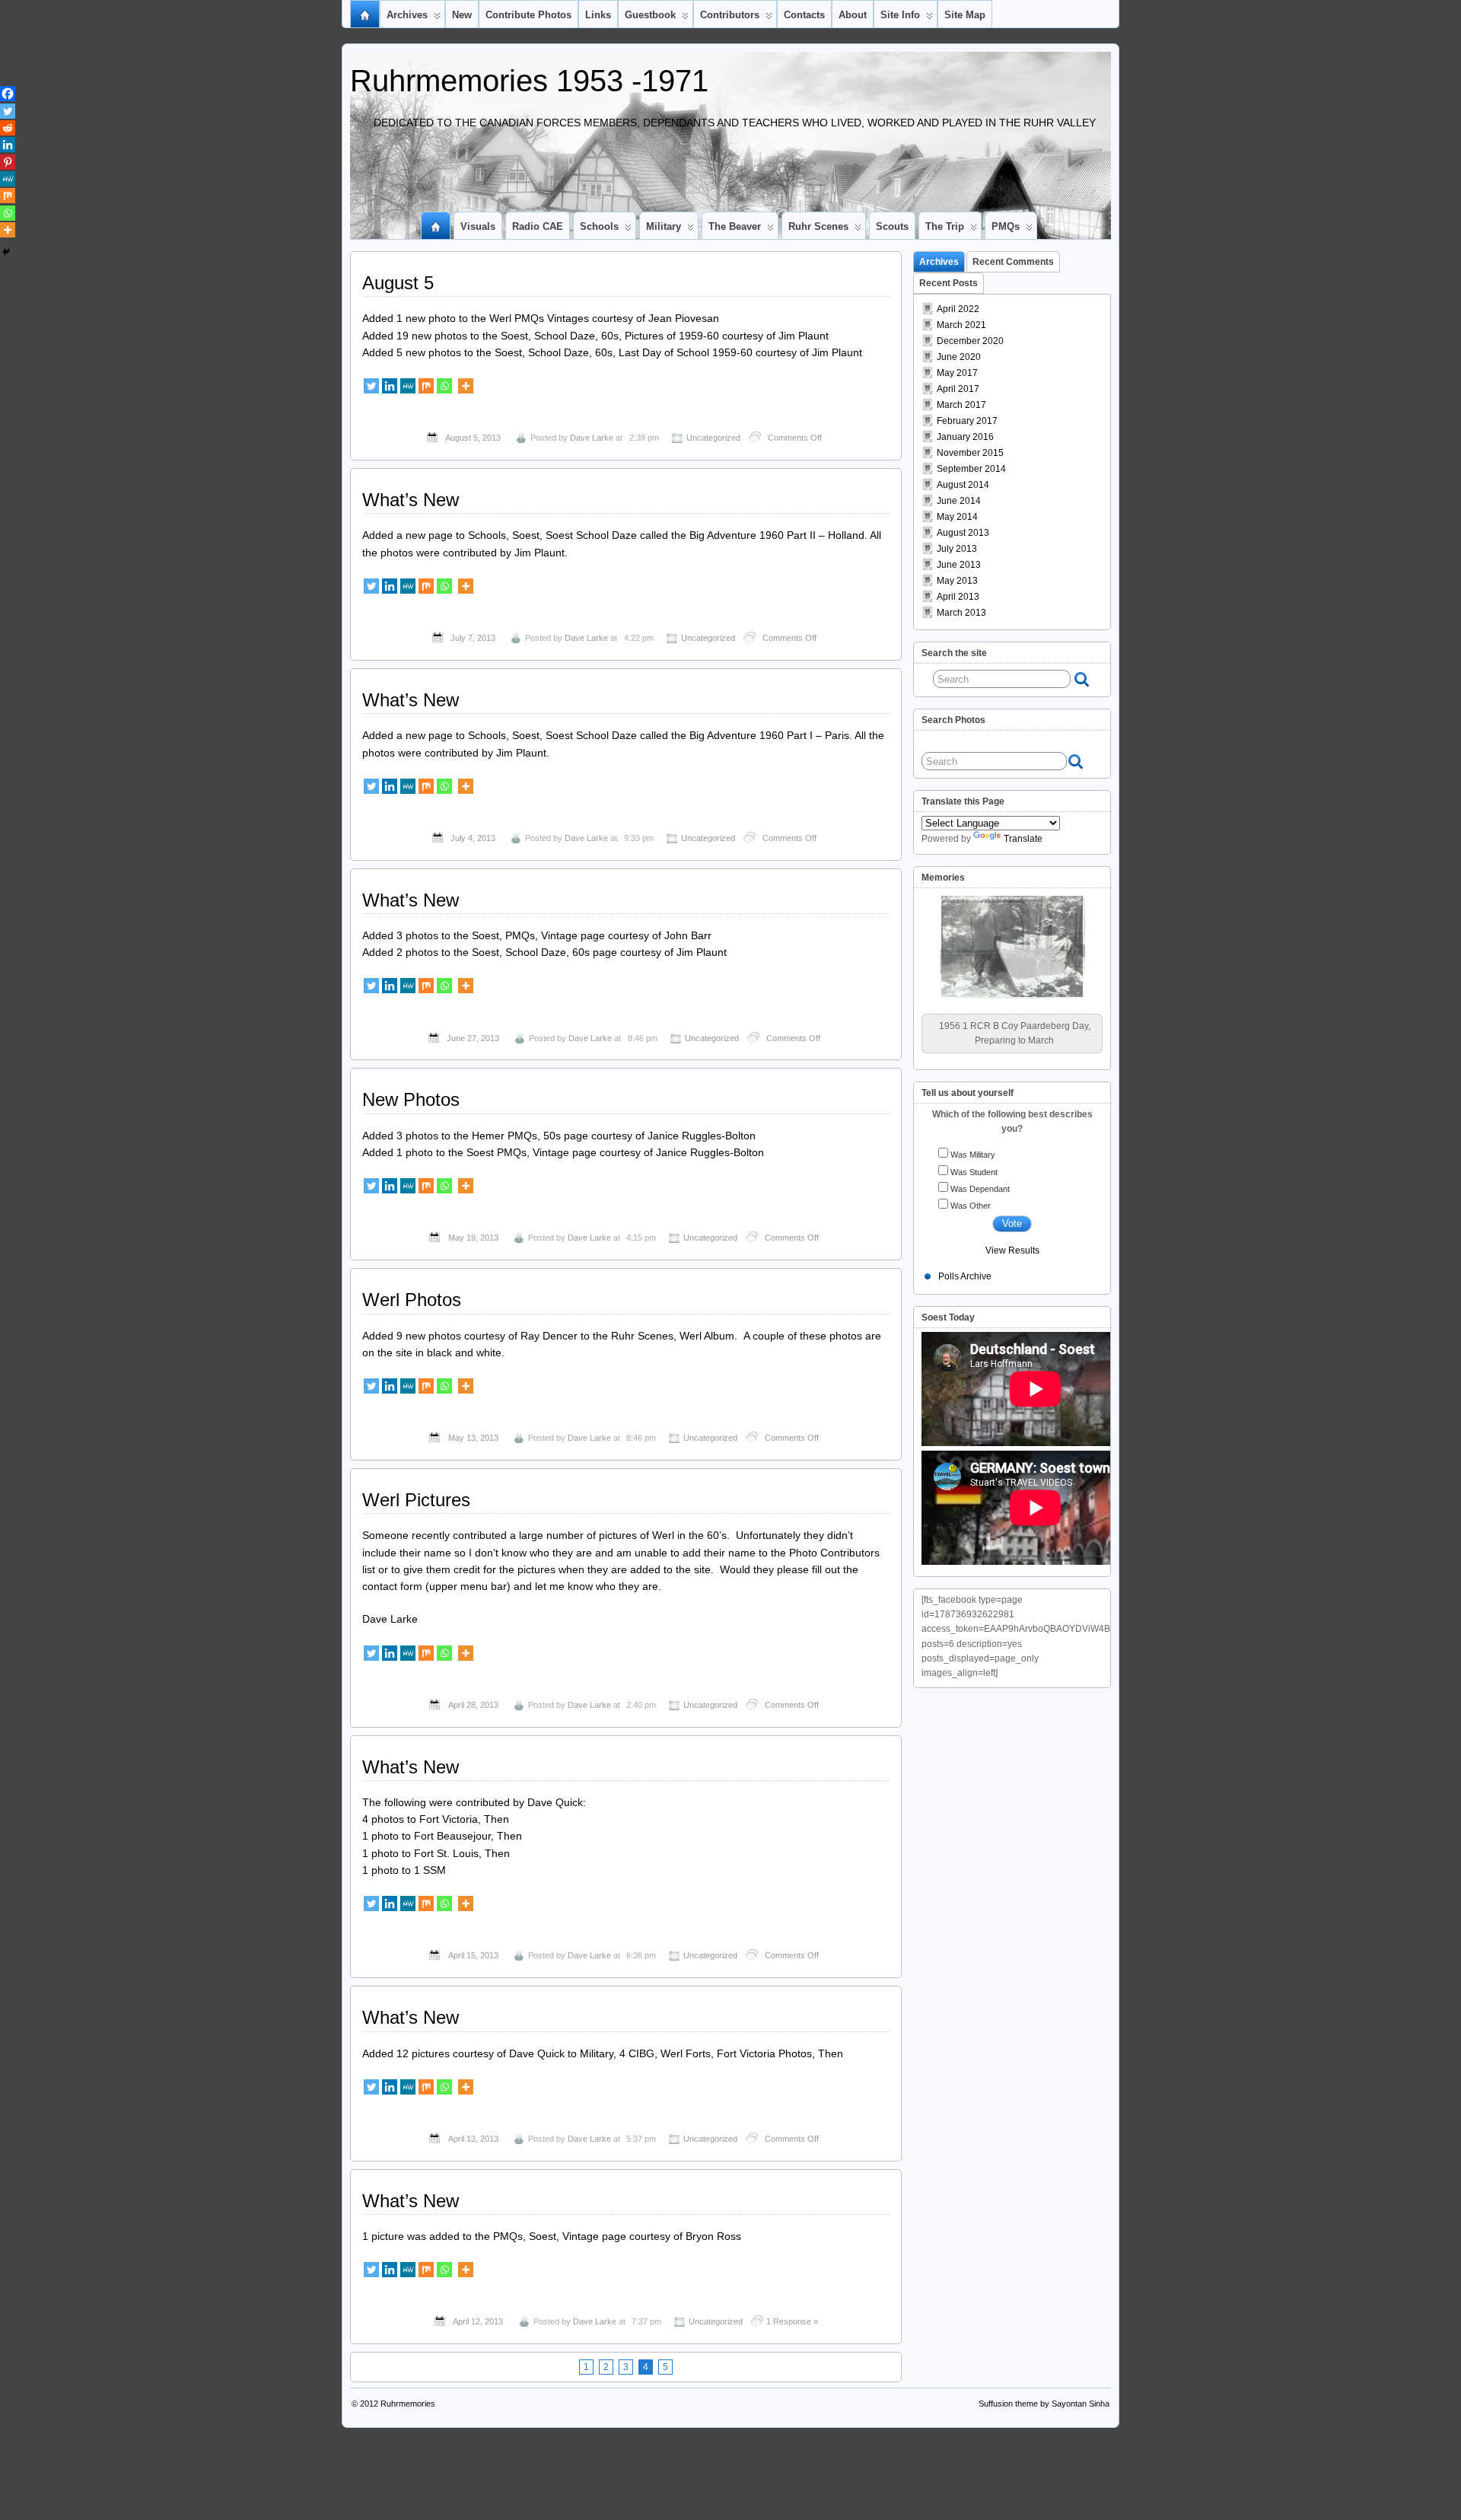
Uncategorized (713, 438)
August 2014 (963, 485)
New (462, 15)
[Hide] (6, 252)
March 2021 (961, 325)
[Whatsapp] (444, 386)
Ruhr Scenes (818, 226)
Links (598, 15)
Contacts (804, 15)
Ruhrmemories (408, 2404)
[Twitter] (371, 386)
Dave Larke (592, 438)
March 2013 (961, 613)
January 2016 (965, 437)
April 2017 (958, 389)
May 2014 (957, 517)
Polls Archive (965, 1262)
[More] (466, 386)
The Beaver (735, 226)
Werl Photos (412, 1300)
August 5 (398, 283)
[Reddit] (8, 128)
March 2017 (961, 405)
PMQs (1006, 226)
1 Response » (792, 2321)
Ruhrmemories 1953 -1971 (529, 81)
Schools (599, 226)
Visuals (478, 226)
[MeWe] (408, 386)
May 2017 (957, 373)
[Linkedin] (390, 386)
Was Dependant (980, 1174)
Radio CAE (538, 226)
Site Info (900, 15)
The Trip (945, 226)
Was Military (973, 1140)
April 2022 (958, 309)
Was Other (971, 1191)
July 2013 (957, 549)
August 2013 (963, 533)
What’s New (411, 500)
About (853, 15)
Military (664, 226)
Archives (407, 15)
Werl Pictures (416, 1500)
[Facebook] (8, 94)
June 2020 (959, 357)
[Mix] (426, 386)
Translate (1023, 839)
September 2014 (971, 469)
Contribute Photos (528, 15)
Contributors (730, 15)
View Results (1012, 1236)
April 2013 (958, 597)
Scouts (892, 226)
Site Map (965, 15)
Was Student (974, 1157)
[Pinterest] (8, 162)
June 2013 (959, 565)
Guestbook (650, 15)
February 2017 (967, 421)
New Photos (411, 1099)
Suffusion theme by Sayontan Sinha (1044, 2404)
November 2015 (970, 453)
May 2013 (957, 581)
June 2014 (959, 501)
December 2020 (970, 341)
